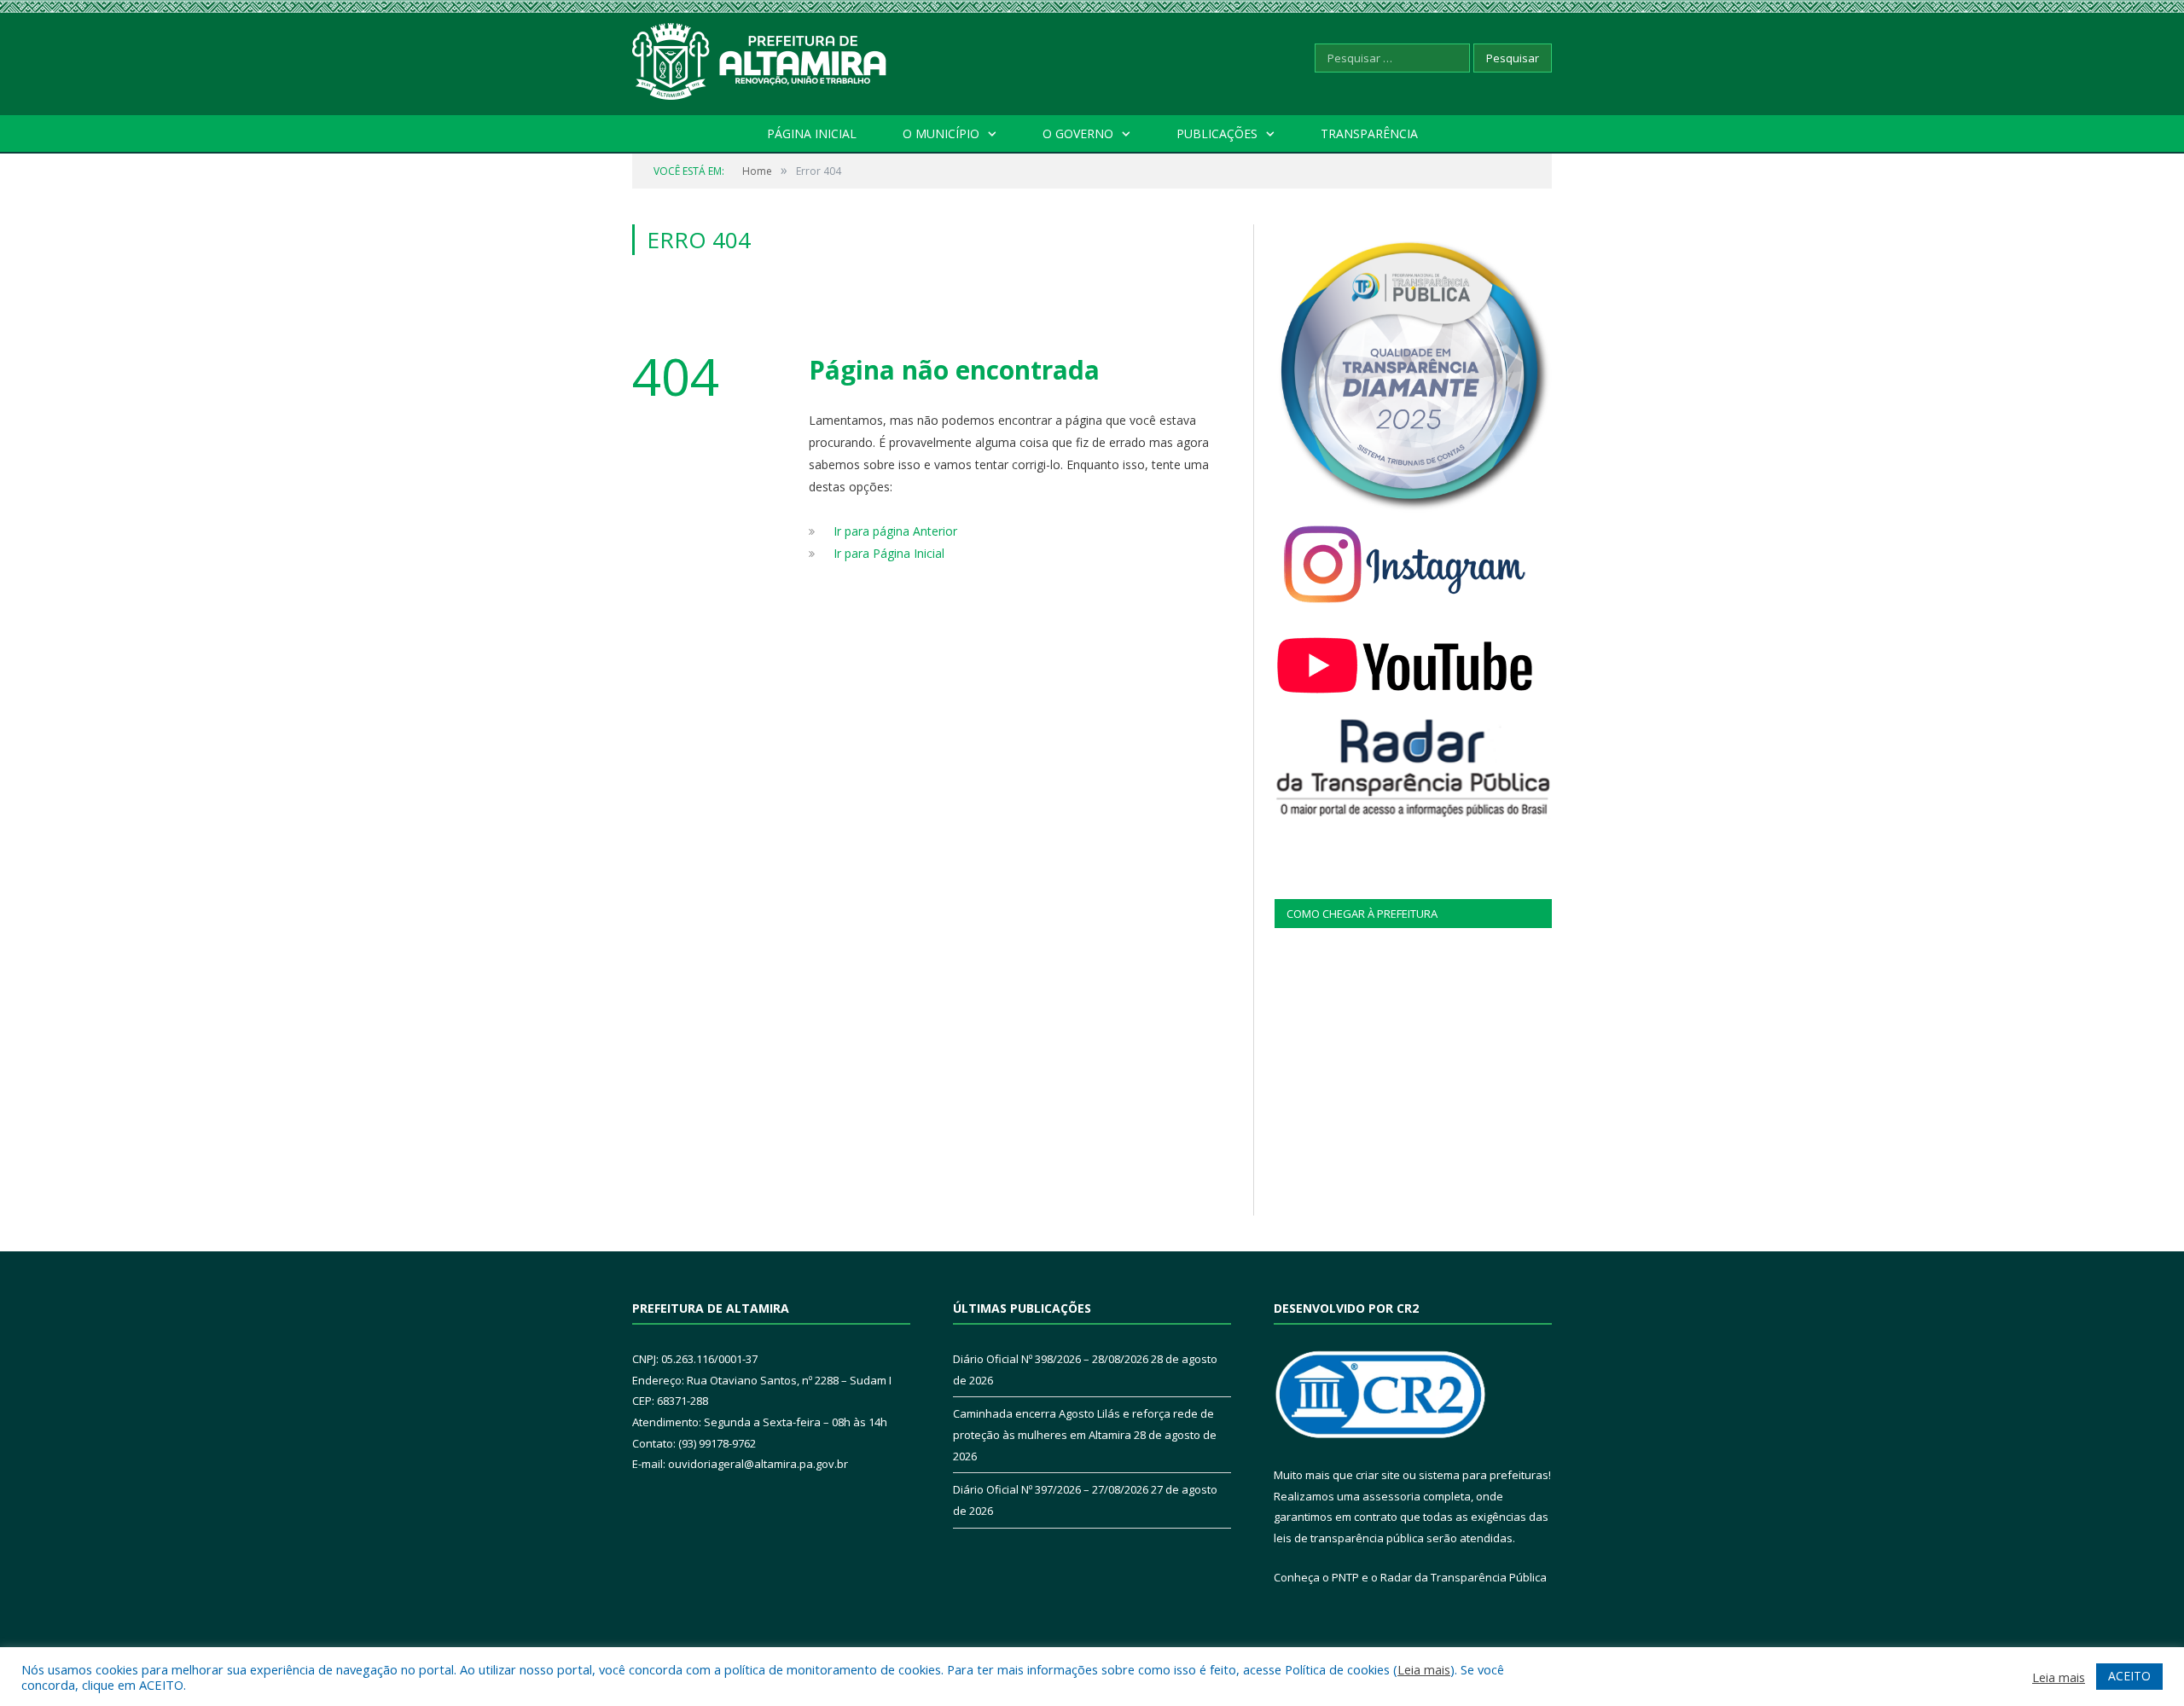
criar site (1378, 1475)
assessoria (1391, 1496)
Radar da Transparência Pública (1464, 1577)
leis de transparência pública (1349, 1538)
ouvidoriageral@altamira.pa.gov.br (758, 1464)
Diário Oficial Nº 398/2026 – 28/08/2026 (1051, 1359)
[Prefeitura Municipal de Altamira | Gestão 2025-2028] (760, 58)
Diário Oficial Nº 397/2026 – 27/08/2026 (1051, 1489)
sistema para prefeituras (1484, 1475)
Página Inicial (812, 133)
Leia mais (1424, 1669)
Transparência (1369, 133)
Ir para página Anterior (895, 531)
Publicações (1217, 133)
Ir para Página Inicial (889, 553)
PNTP (1345, 1577)
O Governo (1078, 133)
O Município (941, 133)
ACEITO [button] (2129, 1676)
